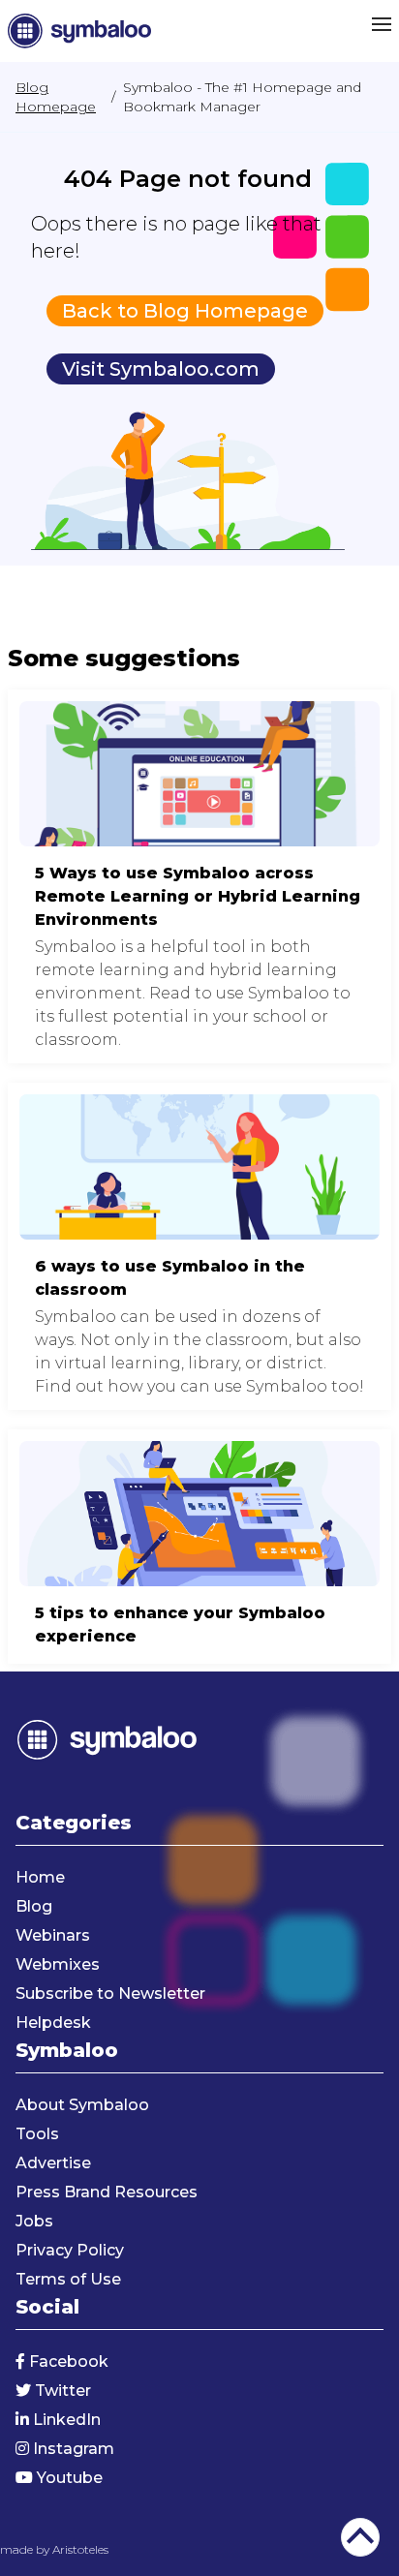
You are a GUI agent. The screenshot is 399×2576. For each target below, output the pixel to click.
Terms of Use (68, 2279)
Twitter (61, 2391)
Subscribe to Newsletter (110, 1993)
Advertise (53, 2163)
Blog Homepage (56, 97)
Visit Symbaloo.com (161, 369)
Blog (34, 1906)
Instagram (72, 2449)
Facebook (67, 2361)
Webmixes (58, 1964)
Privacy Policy (70, 2250)
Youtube (68, 2478)
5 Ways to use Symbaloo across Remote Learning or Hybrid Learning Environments (199, 876)
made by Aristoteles (54, 2549)
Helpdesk (53, 2023)
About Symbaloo (82, 2105)
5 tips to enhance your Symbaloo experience (199, 1547)
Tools (37, 2134)
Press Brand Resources (107, 2192)
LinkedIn (65, 2420)
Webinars (53, 1935)
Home (40, 1877)
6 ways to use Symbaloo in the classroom (199, 1246)
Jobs (34, 2221)
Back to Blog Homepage (185, 311)
